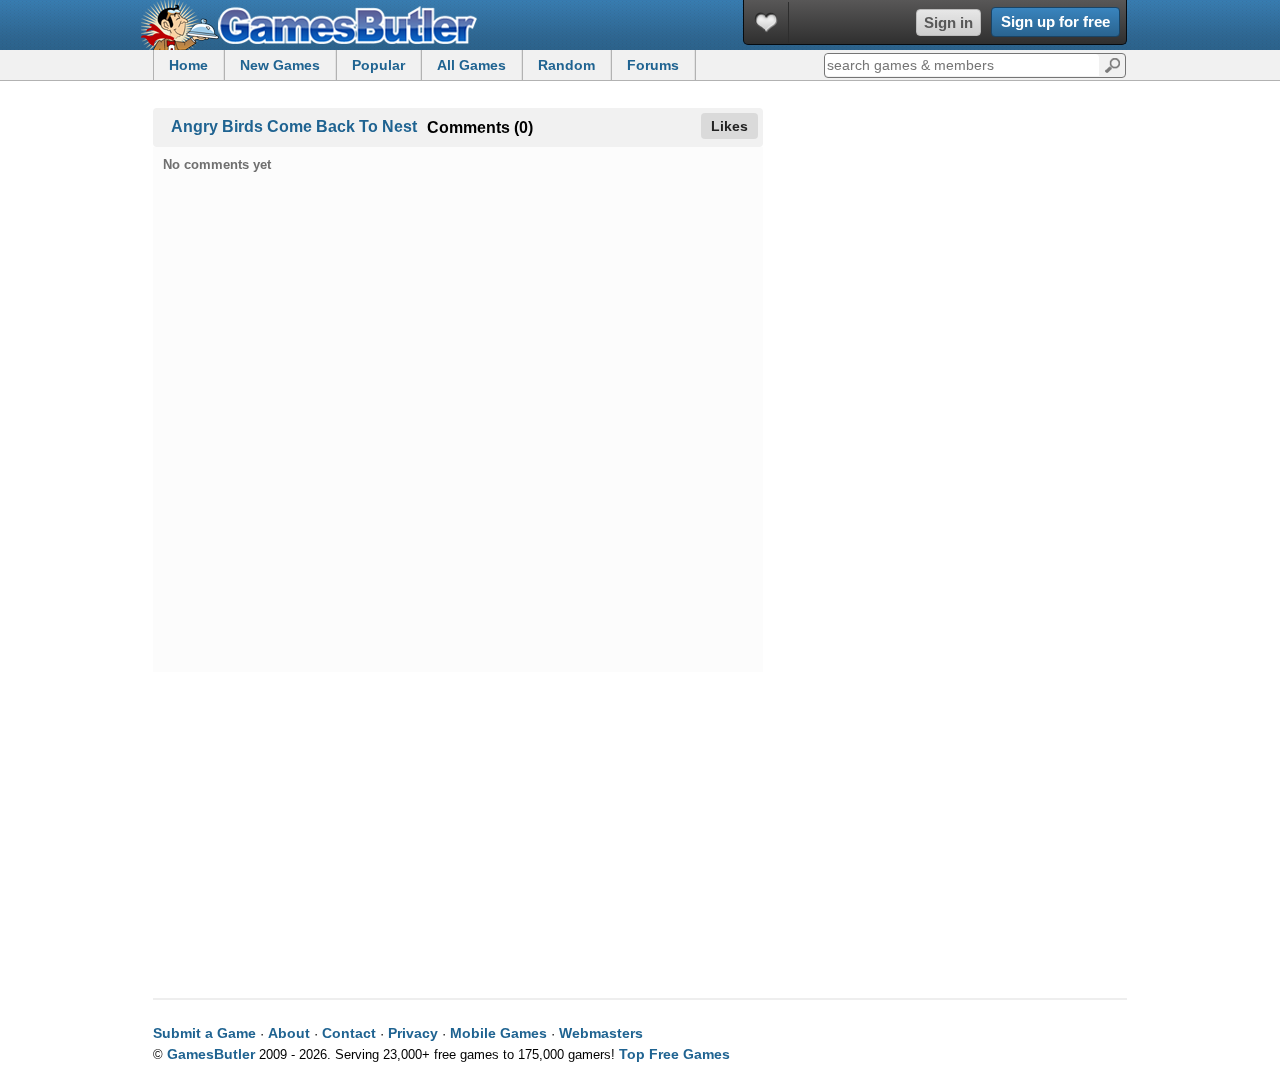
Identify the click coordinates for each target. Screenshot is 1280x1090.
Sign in (948, 22)
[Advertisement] (959, 248)
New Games (280, 65)
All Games (471, 65)
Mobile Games (498, 1033)
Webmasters (601, 1033)
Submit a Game (204, 1033)
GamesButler (316, 25)
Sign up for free (1055, 21)
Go (1112, 64)
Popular (378, 65)
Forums (653, 65)
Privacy (413, 1033)
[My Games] (766, 22)
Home (188, 65)
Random (566, 65)
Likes (729, 126)
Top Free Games (674, 1054)
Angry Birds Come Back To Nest (294, 126)
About (289, 1033)
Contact (349, 1033)
